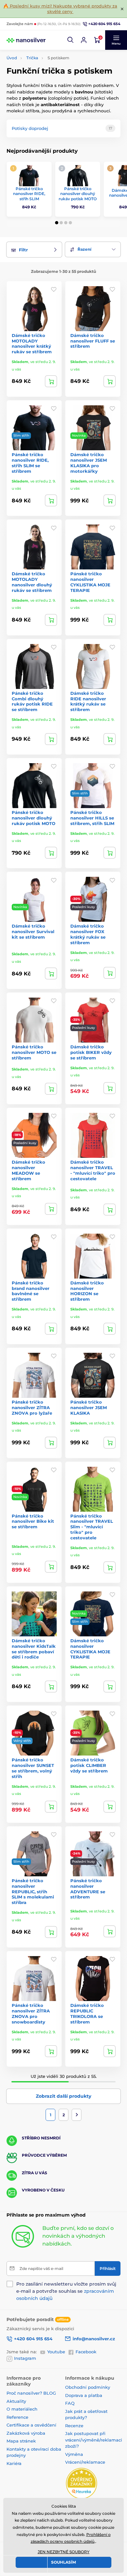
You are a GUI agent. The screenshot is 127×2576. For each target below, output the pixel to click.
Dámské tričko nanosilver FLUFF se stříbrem (93, 341)
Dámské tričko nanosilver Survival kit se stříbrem (33, 931)
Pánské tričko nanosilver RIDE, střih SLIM (29, 194)
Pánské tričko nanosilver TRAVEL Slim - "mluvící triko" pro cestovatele (92, 1527)
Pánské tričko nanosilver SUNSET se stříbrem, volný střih (33, 1768)
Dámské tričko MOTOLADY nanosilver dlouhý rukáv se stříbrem (32, 582)
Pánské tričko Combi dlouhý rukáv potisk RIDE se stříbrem (32, 701)
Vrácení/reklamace (85, 2462)
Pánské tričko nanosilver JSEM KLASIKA (89, 1407)
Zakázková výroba (27, 2433)
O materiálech (22, 2409)
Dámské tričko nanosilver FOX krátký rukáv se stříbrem (88, 934)
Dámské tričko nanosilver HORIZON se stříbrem (87, 1291)
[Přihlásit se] (84, 40)
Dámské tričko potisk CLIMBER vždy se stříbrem (89, 1765)
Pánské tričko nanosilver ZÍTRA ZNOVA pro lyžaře (32, 1407)
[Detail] (51, 381)
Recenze (74, 2426)
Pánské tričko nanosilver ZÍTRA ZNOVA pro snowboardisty (31, 2014)
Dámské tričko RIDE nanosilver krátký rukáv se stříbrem (88, 701)
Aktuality (16, 2401)
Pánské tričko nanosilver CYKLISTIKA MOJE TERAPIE (90, 582)
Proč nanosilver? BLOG (31, 2393)
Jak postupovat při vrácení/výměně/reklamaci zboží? (94, 2440)
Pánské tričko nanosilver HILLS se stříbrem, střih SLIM (92, 818)
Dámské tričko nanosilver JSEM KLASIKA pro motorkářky (89, 463)
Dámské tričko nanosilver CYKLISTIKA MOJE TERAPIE (90, 1649)
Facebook (86, 2352)
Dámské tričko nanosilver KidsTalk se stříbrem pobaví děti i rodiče (34, 1649)
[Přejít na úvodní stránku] (26, 40)
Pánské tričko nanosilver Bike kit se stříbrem (33, 1521)
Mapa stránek (21, 2441)
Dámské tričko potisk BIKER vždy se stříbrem (91, 1052)
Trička (32, 58)
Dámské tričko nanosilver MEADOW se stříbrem (28, 1170)
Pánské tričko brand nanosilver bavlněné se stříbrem (31, 1291)
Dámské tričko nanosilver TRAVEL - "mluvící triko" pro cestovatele (93, 1170)
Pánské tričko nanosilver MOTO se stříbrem (34, 1052)
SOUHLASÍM (63, 2562)
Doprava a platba (84, 2395)
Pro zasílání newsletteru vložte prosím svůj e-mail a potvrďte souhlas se (66, 2291)
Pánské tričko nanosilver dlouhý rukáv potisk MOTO (78, 194)
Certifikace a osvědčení (31, 2425)
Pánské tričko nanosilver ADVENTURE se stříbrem (88, 1889)
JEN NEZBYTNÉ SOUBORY (64, 2552)
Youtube (56, 2352)
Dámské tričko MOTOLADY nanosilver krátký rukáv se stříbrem (32, 344)
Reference (17, 2417)
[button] (71, 40)
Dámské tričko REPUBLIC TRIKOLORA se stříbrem (87, 2014)
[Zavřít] (122, 9)
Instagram (25, 2358)
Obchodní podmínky (88, 2387)
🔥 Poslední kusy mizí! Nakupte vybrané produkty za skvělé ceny (60, 9)
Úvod (12, 58)
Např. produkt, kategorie (48, 88)
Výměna (74, 2454)
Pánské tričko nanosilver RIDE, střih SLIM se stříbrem (30, 463)
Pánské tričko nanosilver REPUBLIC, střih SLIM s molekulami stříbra (33, 1892)
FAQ (70, 2403)
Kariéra (14, 2463)
